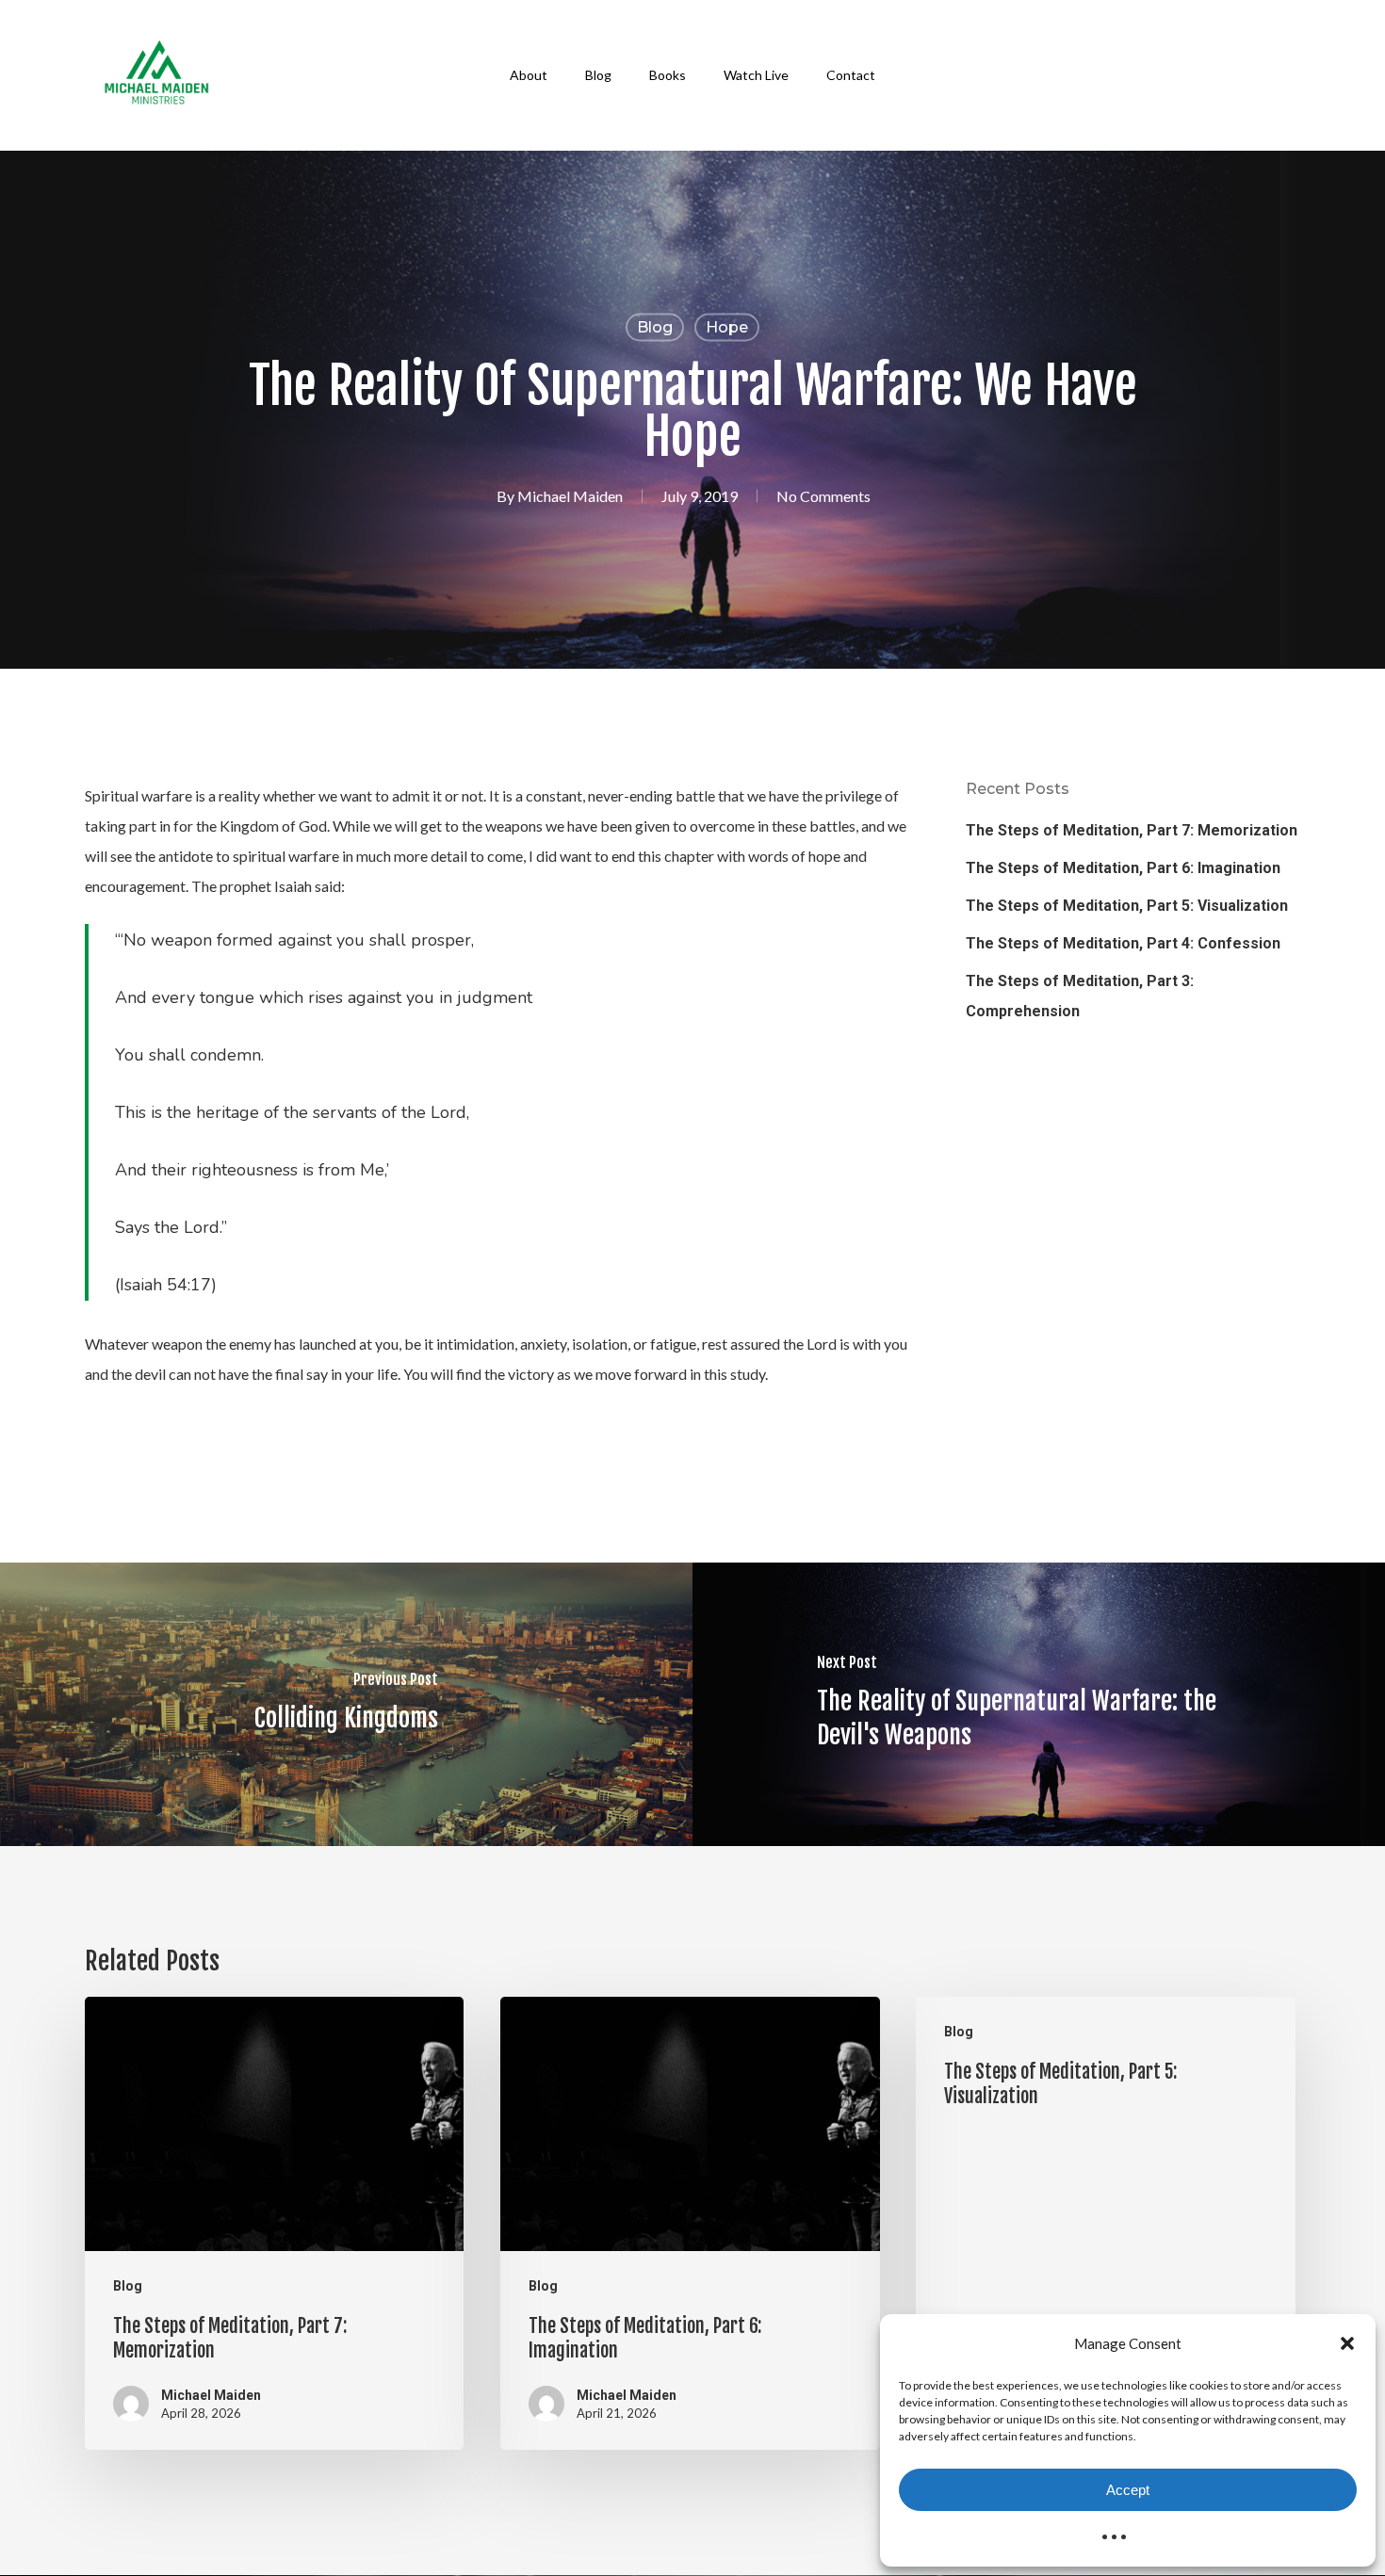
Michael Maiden (570, 496)
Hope (727, 327)
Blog (655, 327)
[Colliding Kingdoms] (346, 1704)
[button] (1347, 2343)
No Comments (823, 496)
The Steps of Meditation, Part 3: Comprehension (1080, 996)
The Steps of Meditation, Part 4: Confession (1123, 943)
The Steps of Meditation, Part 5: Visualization (1127, 906)
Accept (1128, 2490)
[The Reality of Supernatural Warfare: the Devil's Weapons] (1039, 1704)
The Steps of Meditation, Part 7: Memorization (1132, 830)
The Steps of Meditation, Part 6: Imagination (1123, 868)
